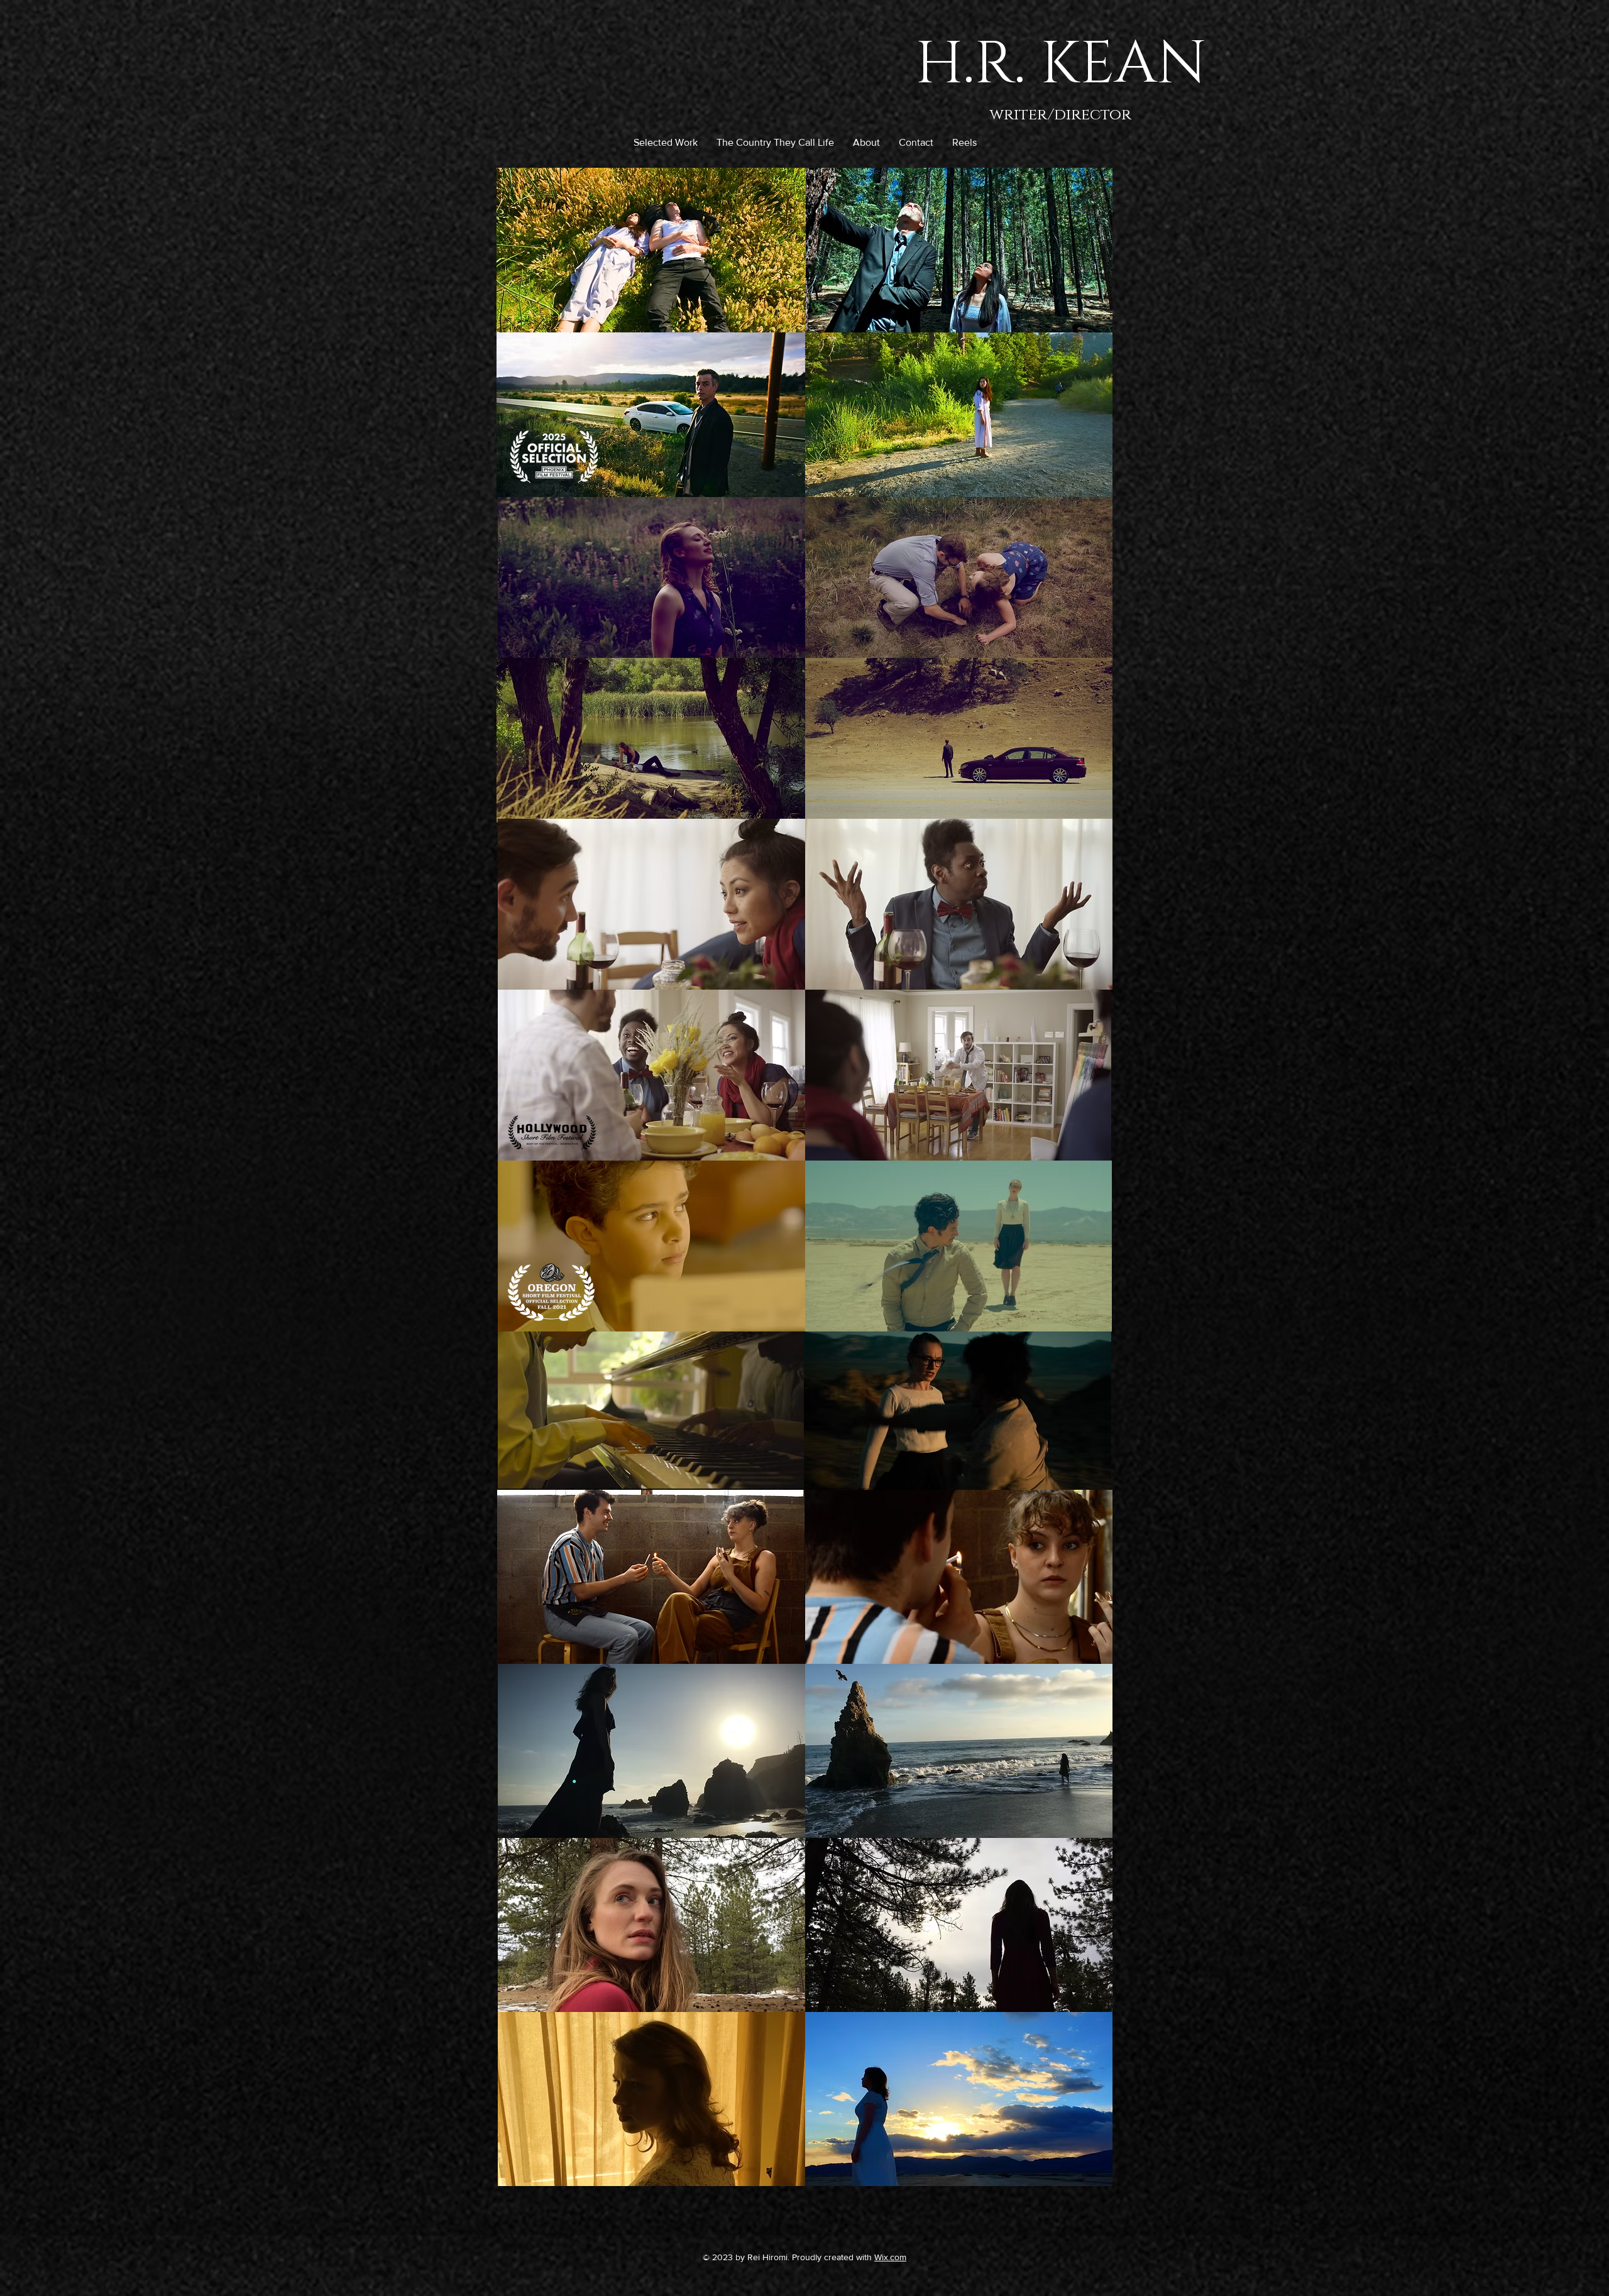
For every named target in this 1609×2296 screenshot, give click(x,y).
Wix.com (890, 2257)
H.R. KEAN (1061, 64)
